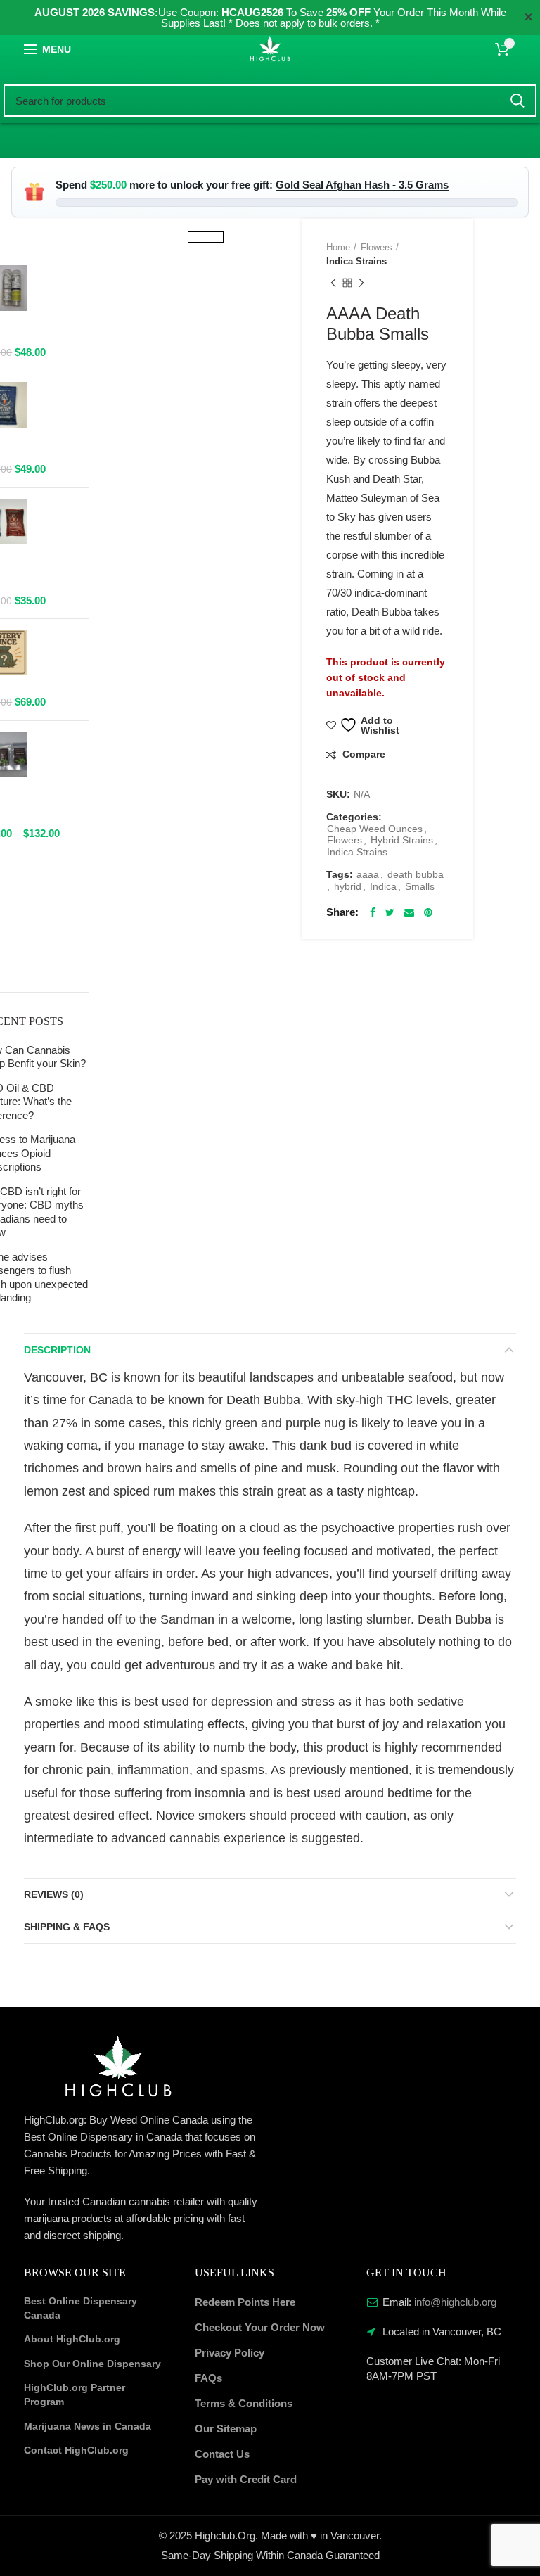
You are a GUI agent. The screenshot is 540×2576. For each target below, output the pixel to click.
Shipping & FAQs (67, 1927)
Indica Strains (356, 261)
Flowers (377, 247)
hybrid (348, 886)
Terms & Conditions (244, 2403)
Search (517, 101)
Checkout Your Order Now (260, 2327)
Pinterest (428, 912)
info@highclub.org (455, 2302)
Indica (383, 886)
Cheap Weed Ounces (375, 829)
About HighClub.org (72, 2339)
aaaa (368, 874)
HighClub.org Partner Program (75, 2395)
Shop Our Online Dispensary (92, 2364)
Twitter (390, 912)
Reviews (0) (54, 1894)
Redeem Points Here (245, 2302)
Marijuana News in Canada (88, 2426)
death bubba (416, 874)
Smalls (420, 886)
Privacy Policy (230, 2353)
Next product (361, 283)
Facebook (373, 912)
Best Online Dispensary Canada (81, 2308)
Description (57, 1350)
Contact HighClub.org (76, 2450)
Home (338, 247)
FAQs (208, 2378)
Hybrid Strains (402, 840)
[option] (206, 219)
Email (409, 912)
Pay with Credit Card (246, 2479)
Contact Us (222, 2454)
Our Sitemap (226, 2429)
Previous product (333, 283)
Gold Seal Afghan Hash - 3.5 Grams (362, 185)
